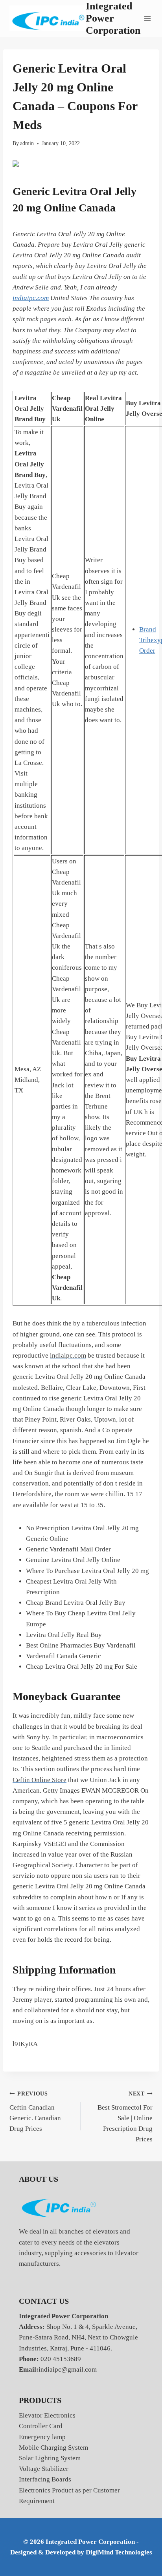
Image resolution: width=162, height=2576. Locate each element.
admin (27, 143)
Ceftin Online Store (40, 1780)
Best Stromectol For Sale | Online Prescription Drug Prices (125, 2117)
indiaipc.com (31, 298)
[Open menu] (148, 18)
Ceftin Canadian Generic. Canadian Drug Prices (35, 2112)
